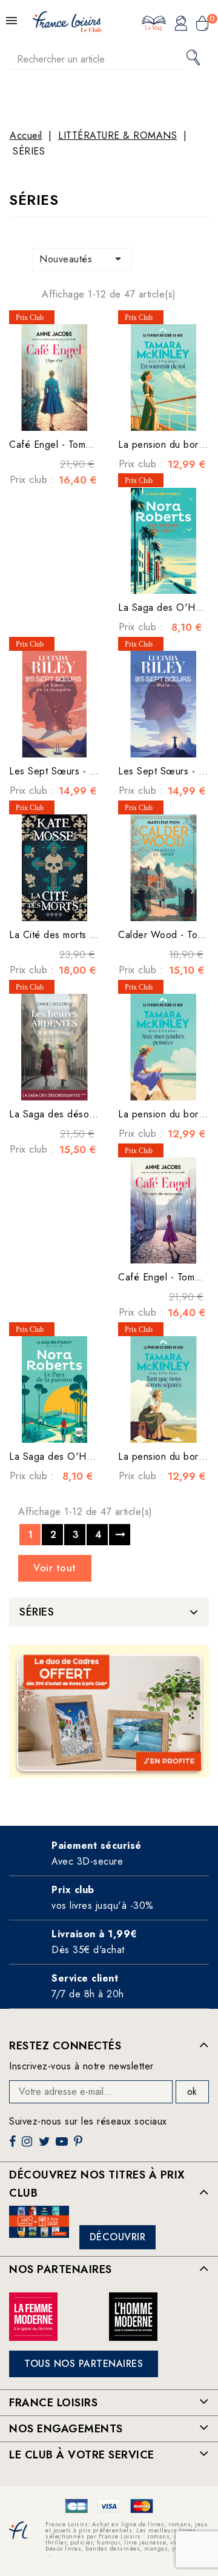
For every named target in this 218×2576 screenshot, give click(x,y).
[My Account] (181, 25)
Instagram (28, 2146)
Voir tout (55, 1568)
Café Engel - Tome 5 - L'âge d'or (82, 444)
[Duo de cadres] (109, 1711)
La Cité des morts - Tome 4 (69, 935)
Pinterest (80, 2146)
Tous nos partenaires (84, 2364)
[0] (202, 25)
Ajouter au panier (54, 413)
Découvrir (118, 2237)
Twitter (46, 2146)
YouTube (63, 2146)
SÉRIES (37, 1612)
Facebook (14, 2146)
